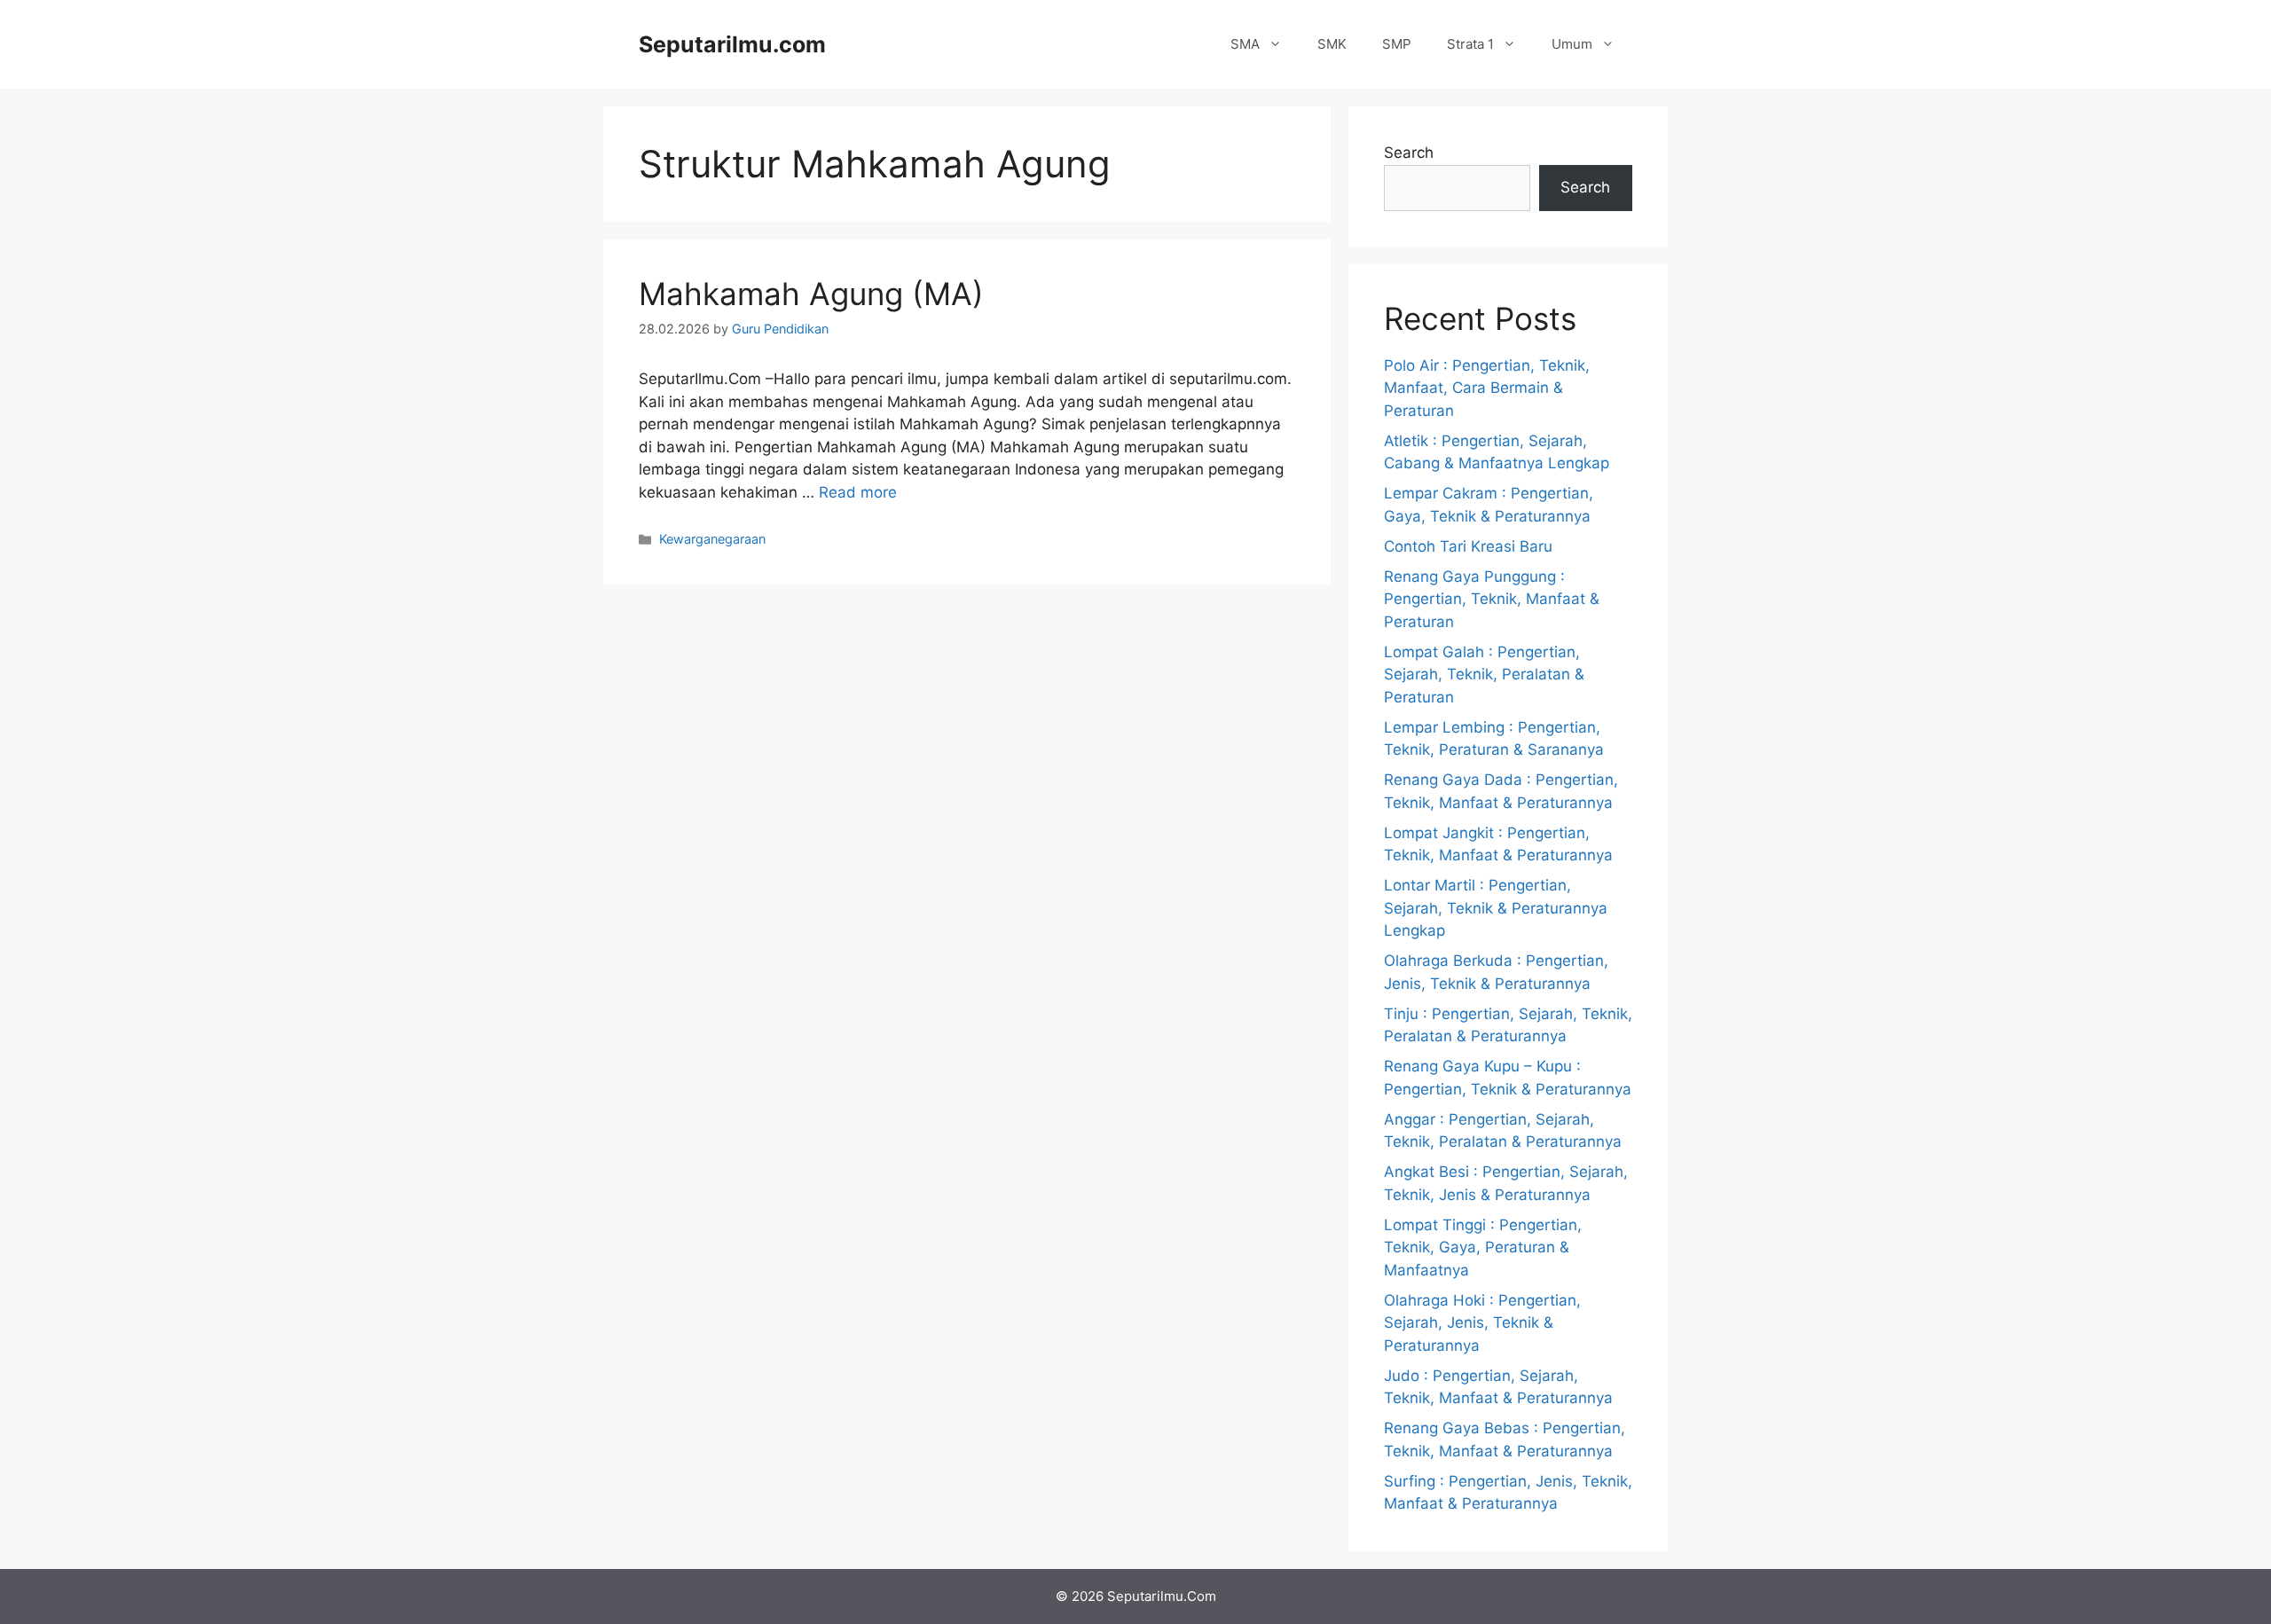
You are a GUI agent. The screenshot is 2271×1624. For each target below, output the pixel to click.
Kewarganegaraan (712, 539)
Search (1409, 153)
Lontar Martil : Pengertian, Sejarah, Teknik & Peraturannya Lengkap (1496, 908)
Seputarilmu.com (732, 44)
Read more (858, 492)
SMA (1245, 44)
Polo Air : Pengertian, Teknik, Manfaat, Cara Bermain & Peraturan (1487, 388)
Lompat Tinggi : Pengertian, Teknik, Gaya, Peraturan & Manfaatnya (1483, 1247)
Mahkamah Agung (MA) (811, 294)
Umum (1572, 44)
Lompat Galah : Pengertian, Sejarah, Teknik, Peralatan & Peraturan (1484, 675)
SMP (1397, 44)
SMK (1332, 44)
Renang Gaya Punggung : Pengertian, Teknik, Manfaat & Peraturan (1492, 599)
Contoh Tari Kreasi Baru (1468, 546)
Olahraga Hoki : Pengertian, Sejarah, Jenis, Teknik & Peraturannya (1482, 1323)
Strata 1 (1470, 44)
